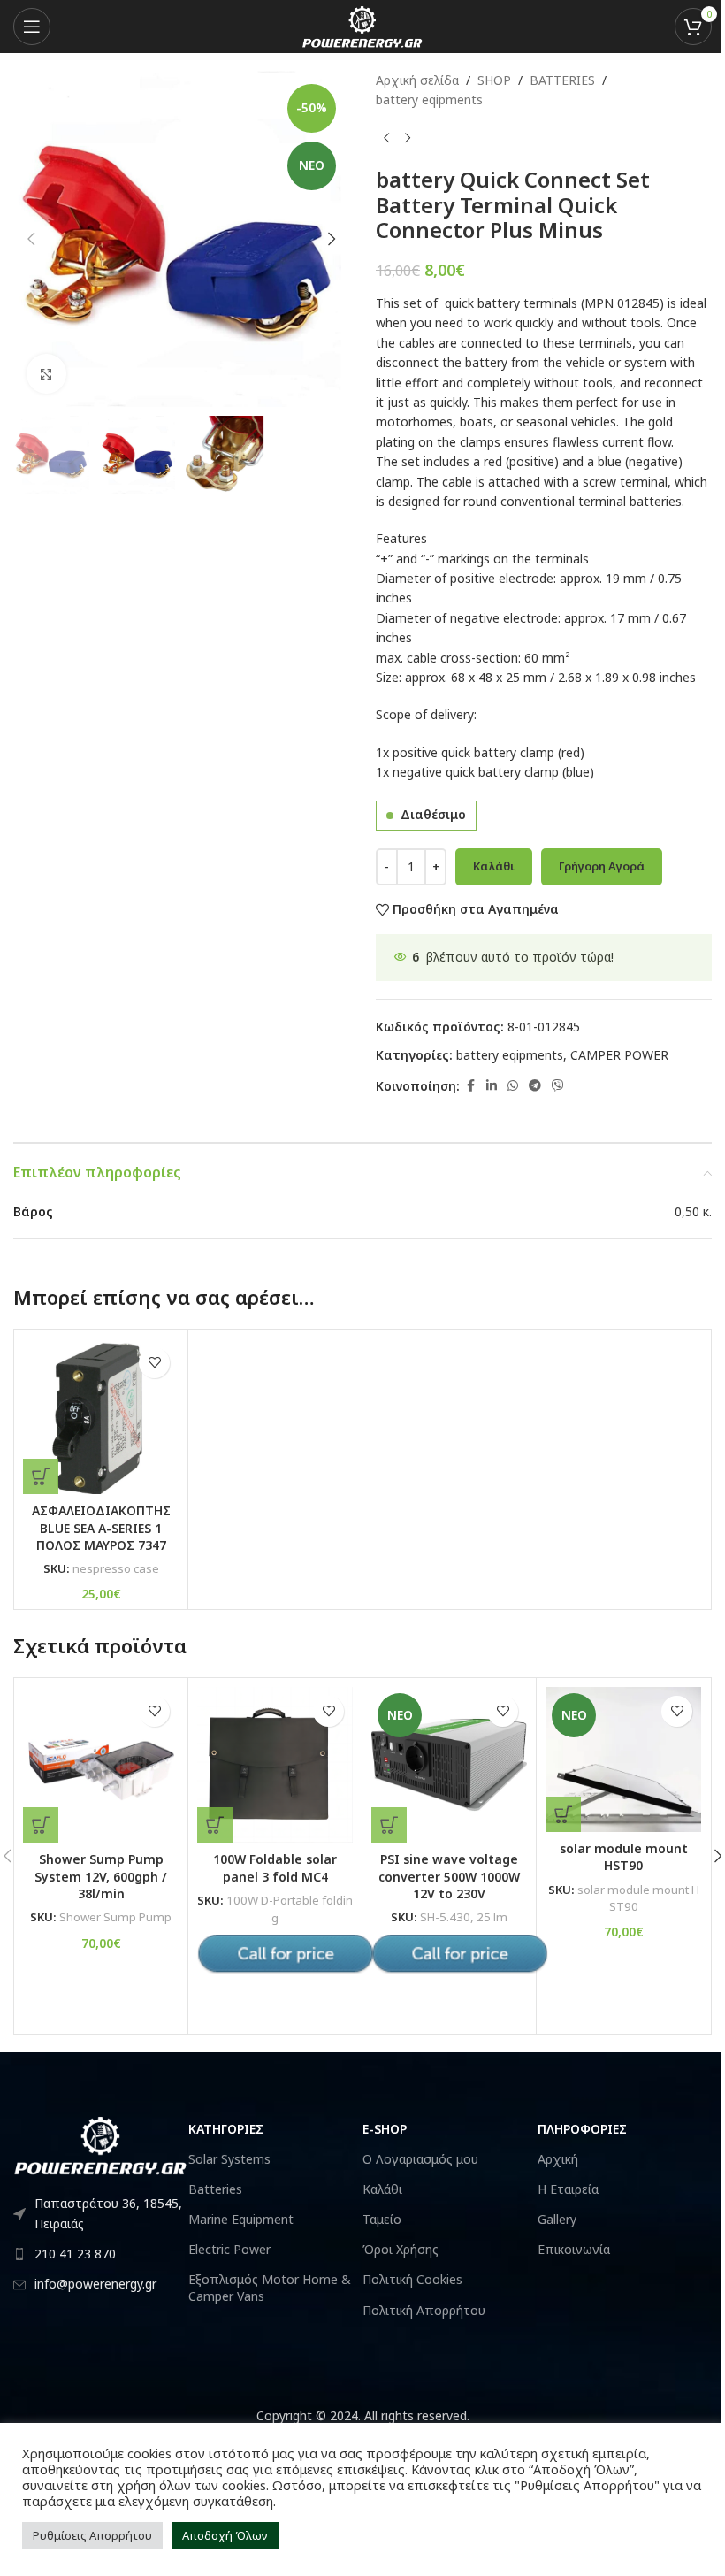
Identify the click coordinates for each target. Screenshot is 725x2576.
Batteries (215, 2189)
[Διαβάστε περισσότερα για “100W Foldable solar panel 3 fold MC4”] (215, 1825)
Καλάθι (494, 866)
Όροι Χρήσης (401, 2249)
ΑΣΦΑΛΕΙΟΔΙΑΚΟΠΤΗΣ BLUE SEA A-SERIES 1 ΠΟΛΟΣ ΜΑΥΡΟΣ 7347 (101, 1528)
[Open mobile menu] (32, 27)
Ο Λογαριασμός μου (420, 2159)
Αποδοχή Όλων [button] (225, 2535)
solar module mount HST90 (624, 1857)
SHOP (494, 80)
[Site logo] (362, 25)
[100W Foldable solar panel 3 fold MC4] (275, 1765)
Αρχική (558, 2159)
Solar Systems (229, 2159)
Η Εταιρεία (568, 2189)
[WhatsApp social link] (513, 1086)
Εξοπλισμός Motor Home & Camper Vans (270, 2287)
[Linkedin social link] (492, 1086)
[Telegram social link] (535, 1086)
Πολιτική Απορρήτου (424, 2310)
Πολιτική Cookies (412, 2279)
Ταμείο (382, 2219)
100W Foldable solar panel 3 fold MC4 (275, 1868)
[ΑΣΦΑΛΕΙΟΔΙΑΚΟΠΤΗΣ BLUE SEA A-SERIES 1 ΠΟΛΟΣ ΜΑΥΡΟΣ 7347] (101, 1416)
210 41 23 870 (75, 2254)
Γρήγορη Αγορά (602, 866)
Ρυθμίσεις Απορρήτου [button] (92, 2535)
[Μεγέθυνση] (46, 374)
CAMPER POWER (619, 1055)
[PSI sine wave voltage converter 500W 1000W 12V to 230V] (449, 1765)
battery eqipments (429, 100)
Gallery (557, 2219)
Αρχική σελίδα (417, 80)
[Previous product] (386, 139)
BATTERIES (562, 80)
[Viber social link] (558, 1086)
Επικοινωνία (574, 2249)
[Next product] (408, 139)
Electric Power (229, 2249)
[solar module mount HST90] (623, 1759)
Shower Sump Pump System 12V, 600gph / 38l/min (101, 1876)
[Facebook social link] (470, 1086)
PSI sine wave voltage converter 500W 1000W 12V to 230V (449, 1876)
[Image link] (101, 2144)
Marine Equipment (241, 2219)
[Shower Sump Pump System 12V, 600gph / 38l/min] (101, 1765)
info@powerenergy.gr (95, 2284)
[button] (31, 239)
